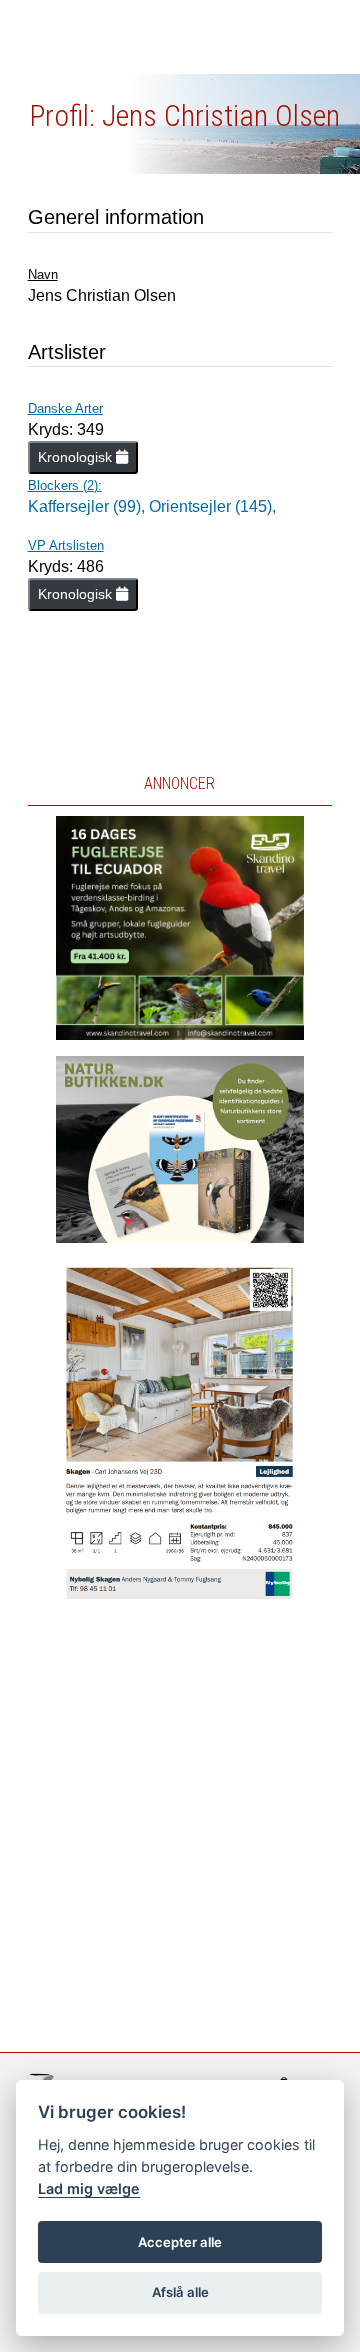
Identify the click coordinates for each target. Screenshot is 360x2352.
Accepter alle (180, 2242)
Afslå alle (180, 2292)
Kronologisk (77, 457)
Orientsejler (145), (212, 506)
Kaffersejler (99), (88, 506)
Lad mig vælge (89, 2188)
